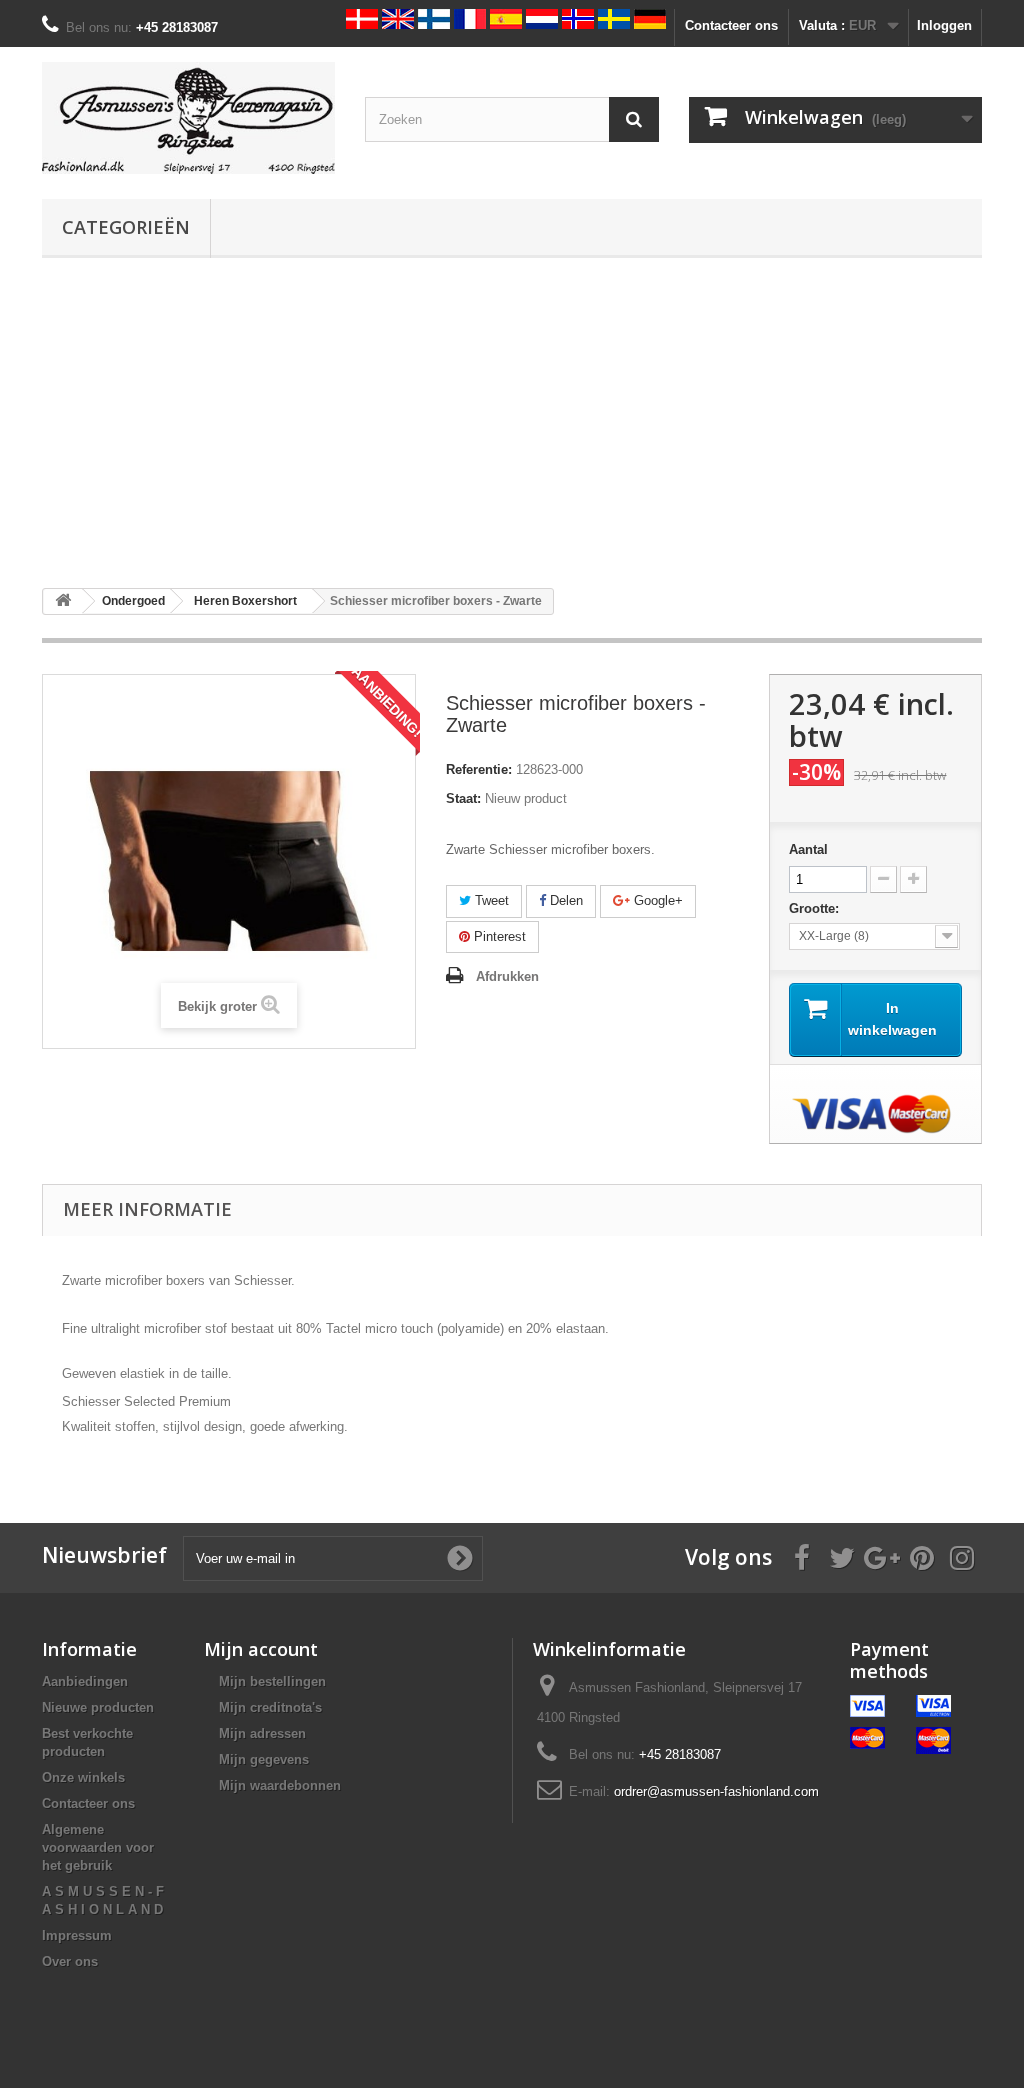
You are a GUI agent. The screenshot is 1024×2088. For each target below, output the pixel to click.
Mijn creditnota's (270, 1707)
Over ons (70, 1961)
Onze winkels (83, 1777)
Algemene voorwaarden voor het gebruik (98, 1847)
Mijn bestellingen (272, 1681)
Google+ (656, 900)
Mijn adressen (262, 1733)
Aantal (808, 849)
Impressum (77, 1935)
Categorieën (126, 227)
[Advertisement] (512, 423)
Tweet (490, 900)
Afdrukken (507, 976)
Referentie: (479, 769)
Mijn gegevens (264, 1759)
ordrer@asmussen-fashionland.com (716, 1791)
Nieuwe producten (98, 1707)
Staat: (463, 798)
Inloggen (944, 25)
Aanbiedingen (85, 1681)
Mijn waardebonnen (280, 1785)
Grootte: (816, 908)
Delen (564, 900)
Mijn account (261, 1649)
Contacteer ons (731, 25)
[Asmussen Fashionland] (188, 118)
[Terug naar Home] (63, 601)
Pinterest (498, 936)
